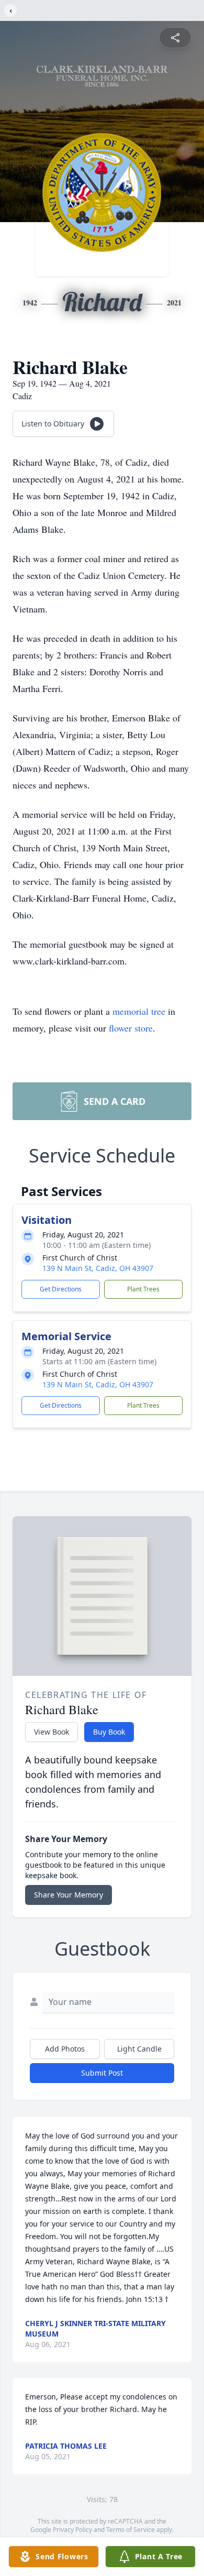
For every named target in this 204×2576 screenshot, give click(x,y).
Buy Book (109, 1732)
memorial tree (139, 1011)
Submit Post (102, 2073)
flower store (131, 1028)
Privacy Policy (72, 2530)
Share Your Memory (69, 1895)
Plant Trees (143, 1289)
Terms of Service (131, 2530)
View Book (52, 1732)
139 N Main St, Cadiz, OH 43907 (98, 1268)
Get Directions (61, 1289)
